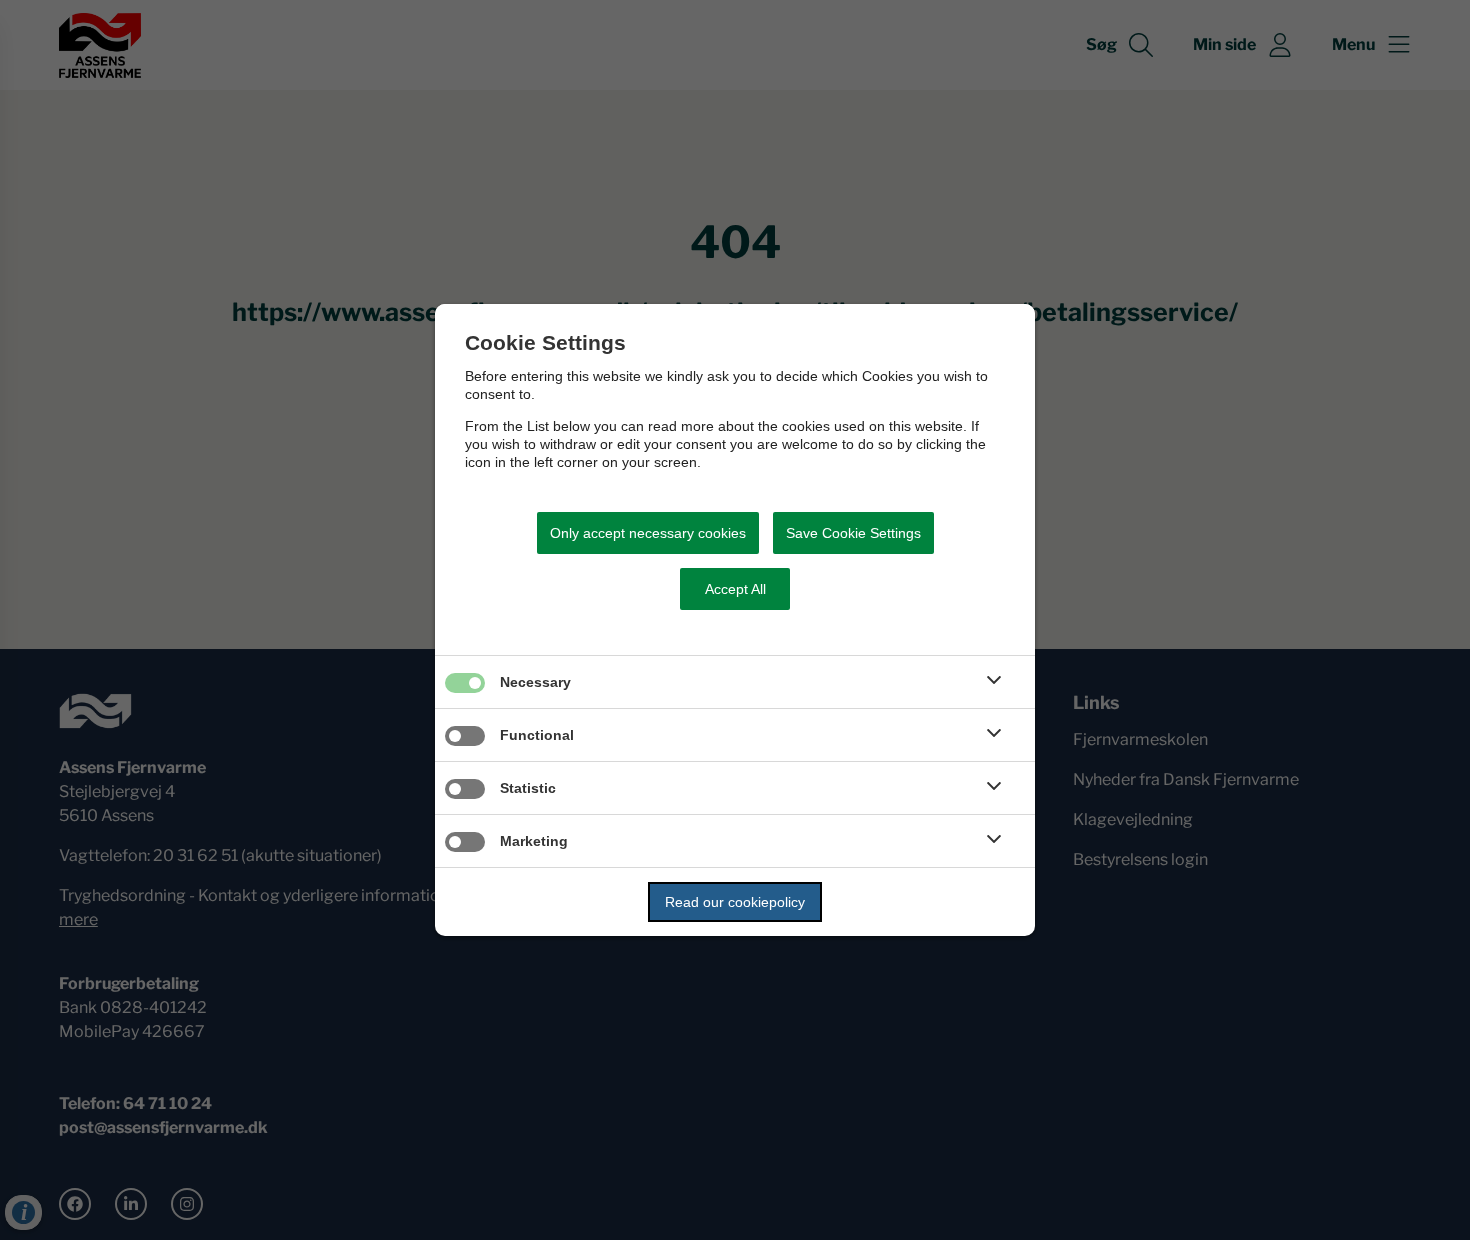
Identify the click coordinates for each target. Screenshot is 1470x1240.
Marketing (534, 841)
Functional (537, 735)
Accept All (735, 589)
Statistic (528, 788)
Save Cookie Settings (853, 533)
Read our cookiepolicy (735, 902)
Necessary (535, 682)
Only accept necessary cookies (648, 533)
